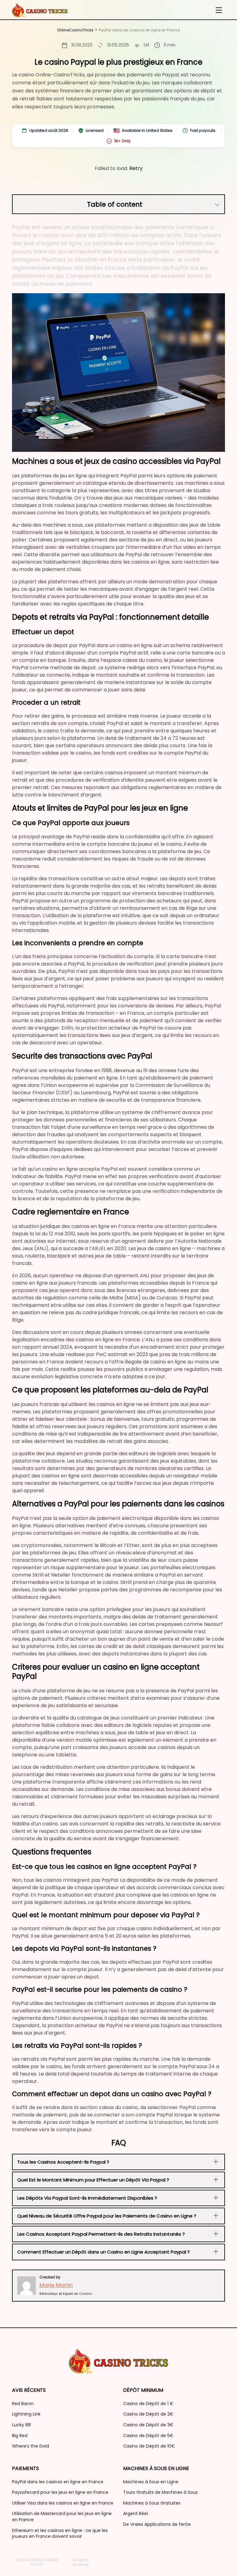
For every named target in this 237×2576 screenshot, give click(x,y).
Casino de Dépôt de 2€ (148, 2414)
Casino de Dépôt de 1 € (148, 2404)
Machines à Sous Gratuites (152, 2503)
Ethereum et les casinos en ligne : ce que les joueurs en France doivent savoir (60, 2533)
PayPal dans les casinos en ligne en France (58, 2482)
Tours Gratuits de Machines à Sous (160, 2492)
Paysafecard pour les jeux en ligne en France (60, 2492)
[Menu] (219, 10)
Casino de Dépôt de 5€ (148, 2436)
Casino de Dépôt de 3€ (148, 2425)
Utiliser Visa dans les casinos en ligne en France (63, 2503)
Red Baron (23, 2404)
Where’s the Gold (31, 2446)
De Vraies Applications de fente (157, 2524)
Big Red (20, 2436)
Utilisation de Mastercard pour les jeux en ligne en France (62, 2517)
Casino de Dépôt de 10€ (149, 2446)
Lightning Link (26, 2414)
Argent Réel (135, 2513)
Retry (136, 168)
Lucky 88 (21, 2425)
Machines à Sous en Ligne (151, 2482)
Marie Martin (56, 2285)
